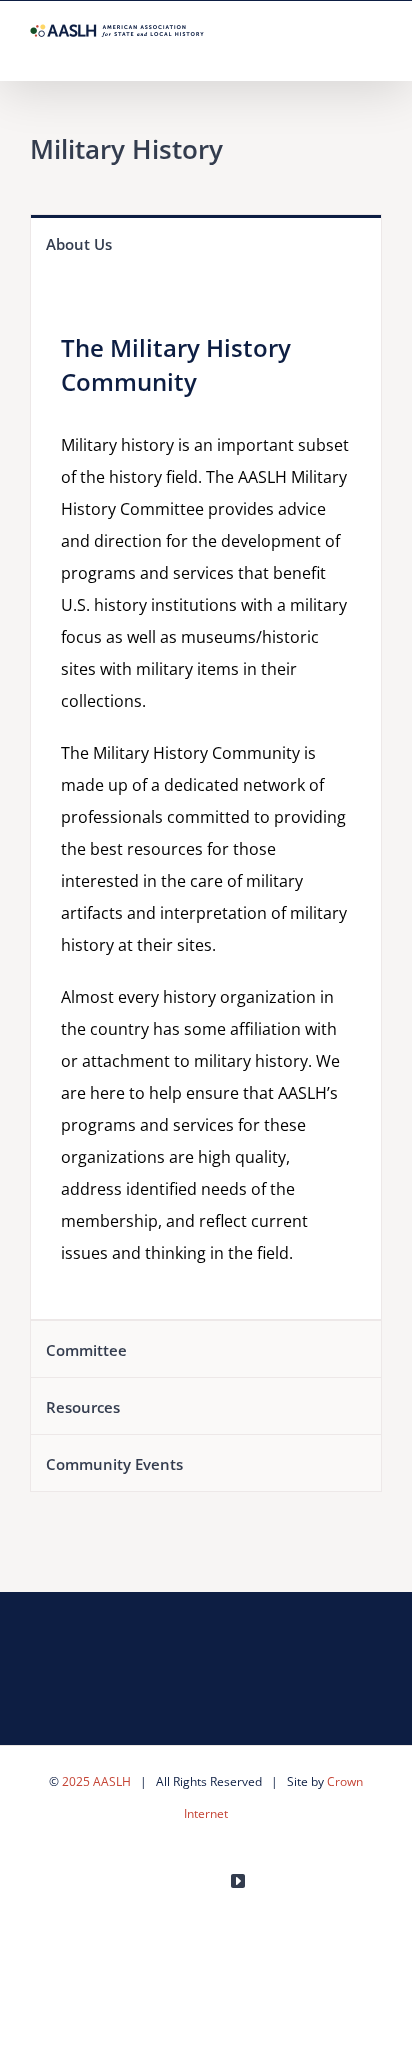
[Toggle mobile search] (338, 49)
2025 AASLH (96, 1781)
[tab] (206, 243)
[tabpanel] (206, 795)
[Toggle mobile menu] (374, 49)
